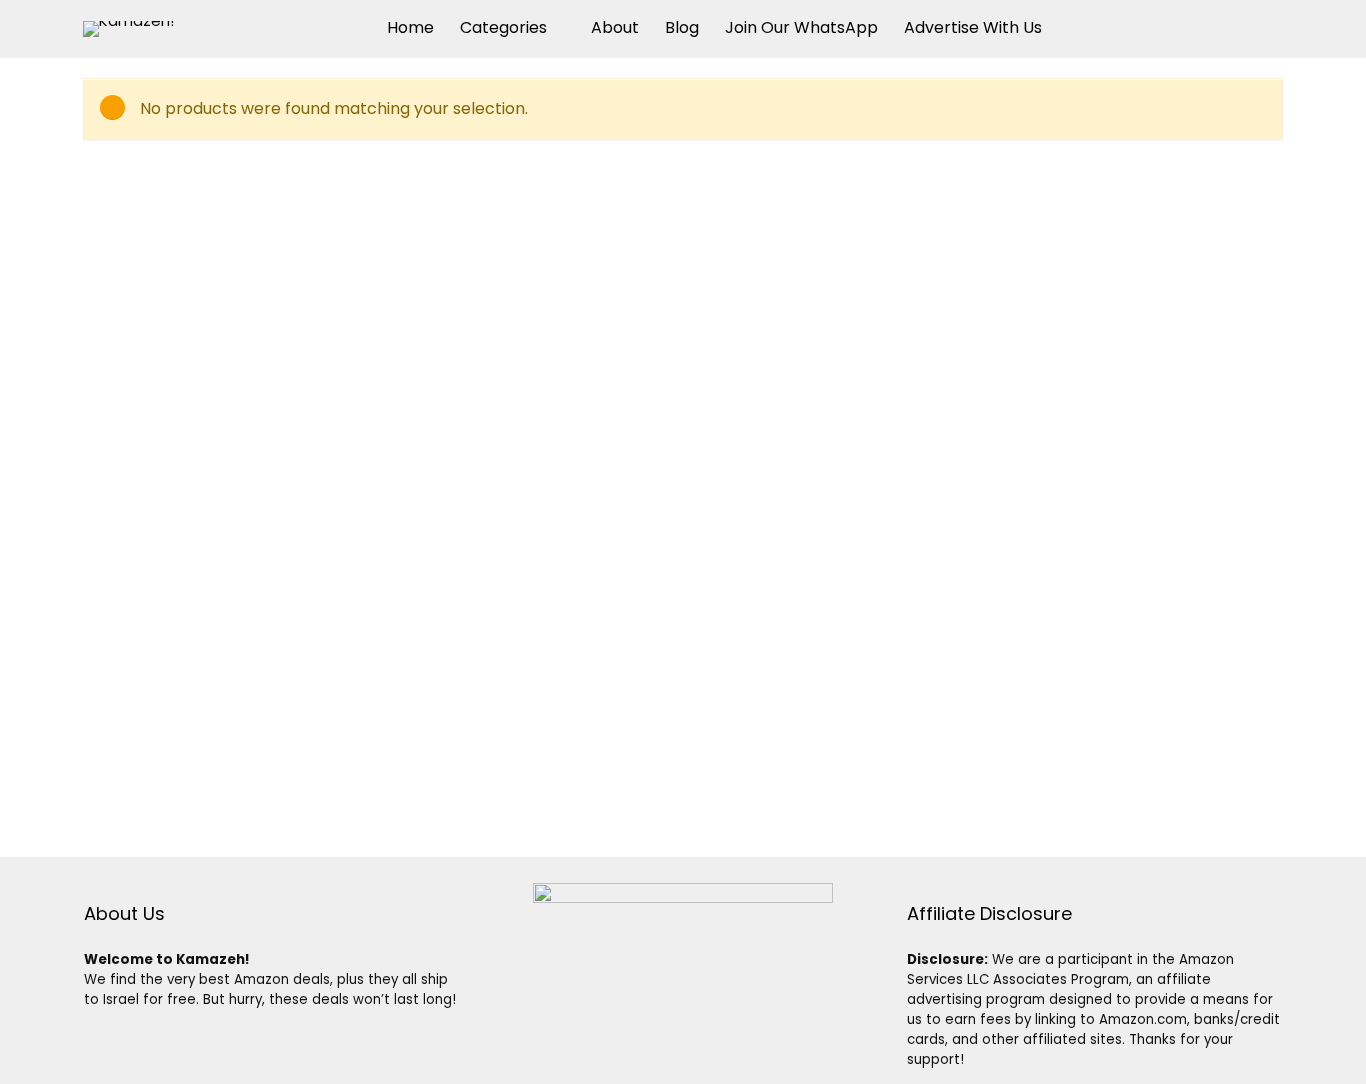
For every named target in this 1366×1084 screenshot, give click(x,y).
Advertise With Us (973, 27)
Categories (503, 27)
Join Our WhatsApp (801, 27)
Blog (682, 27)
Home (410, 27)
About (615, 27)
